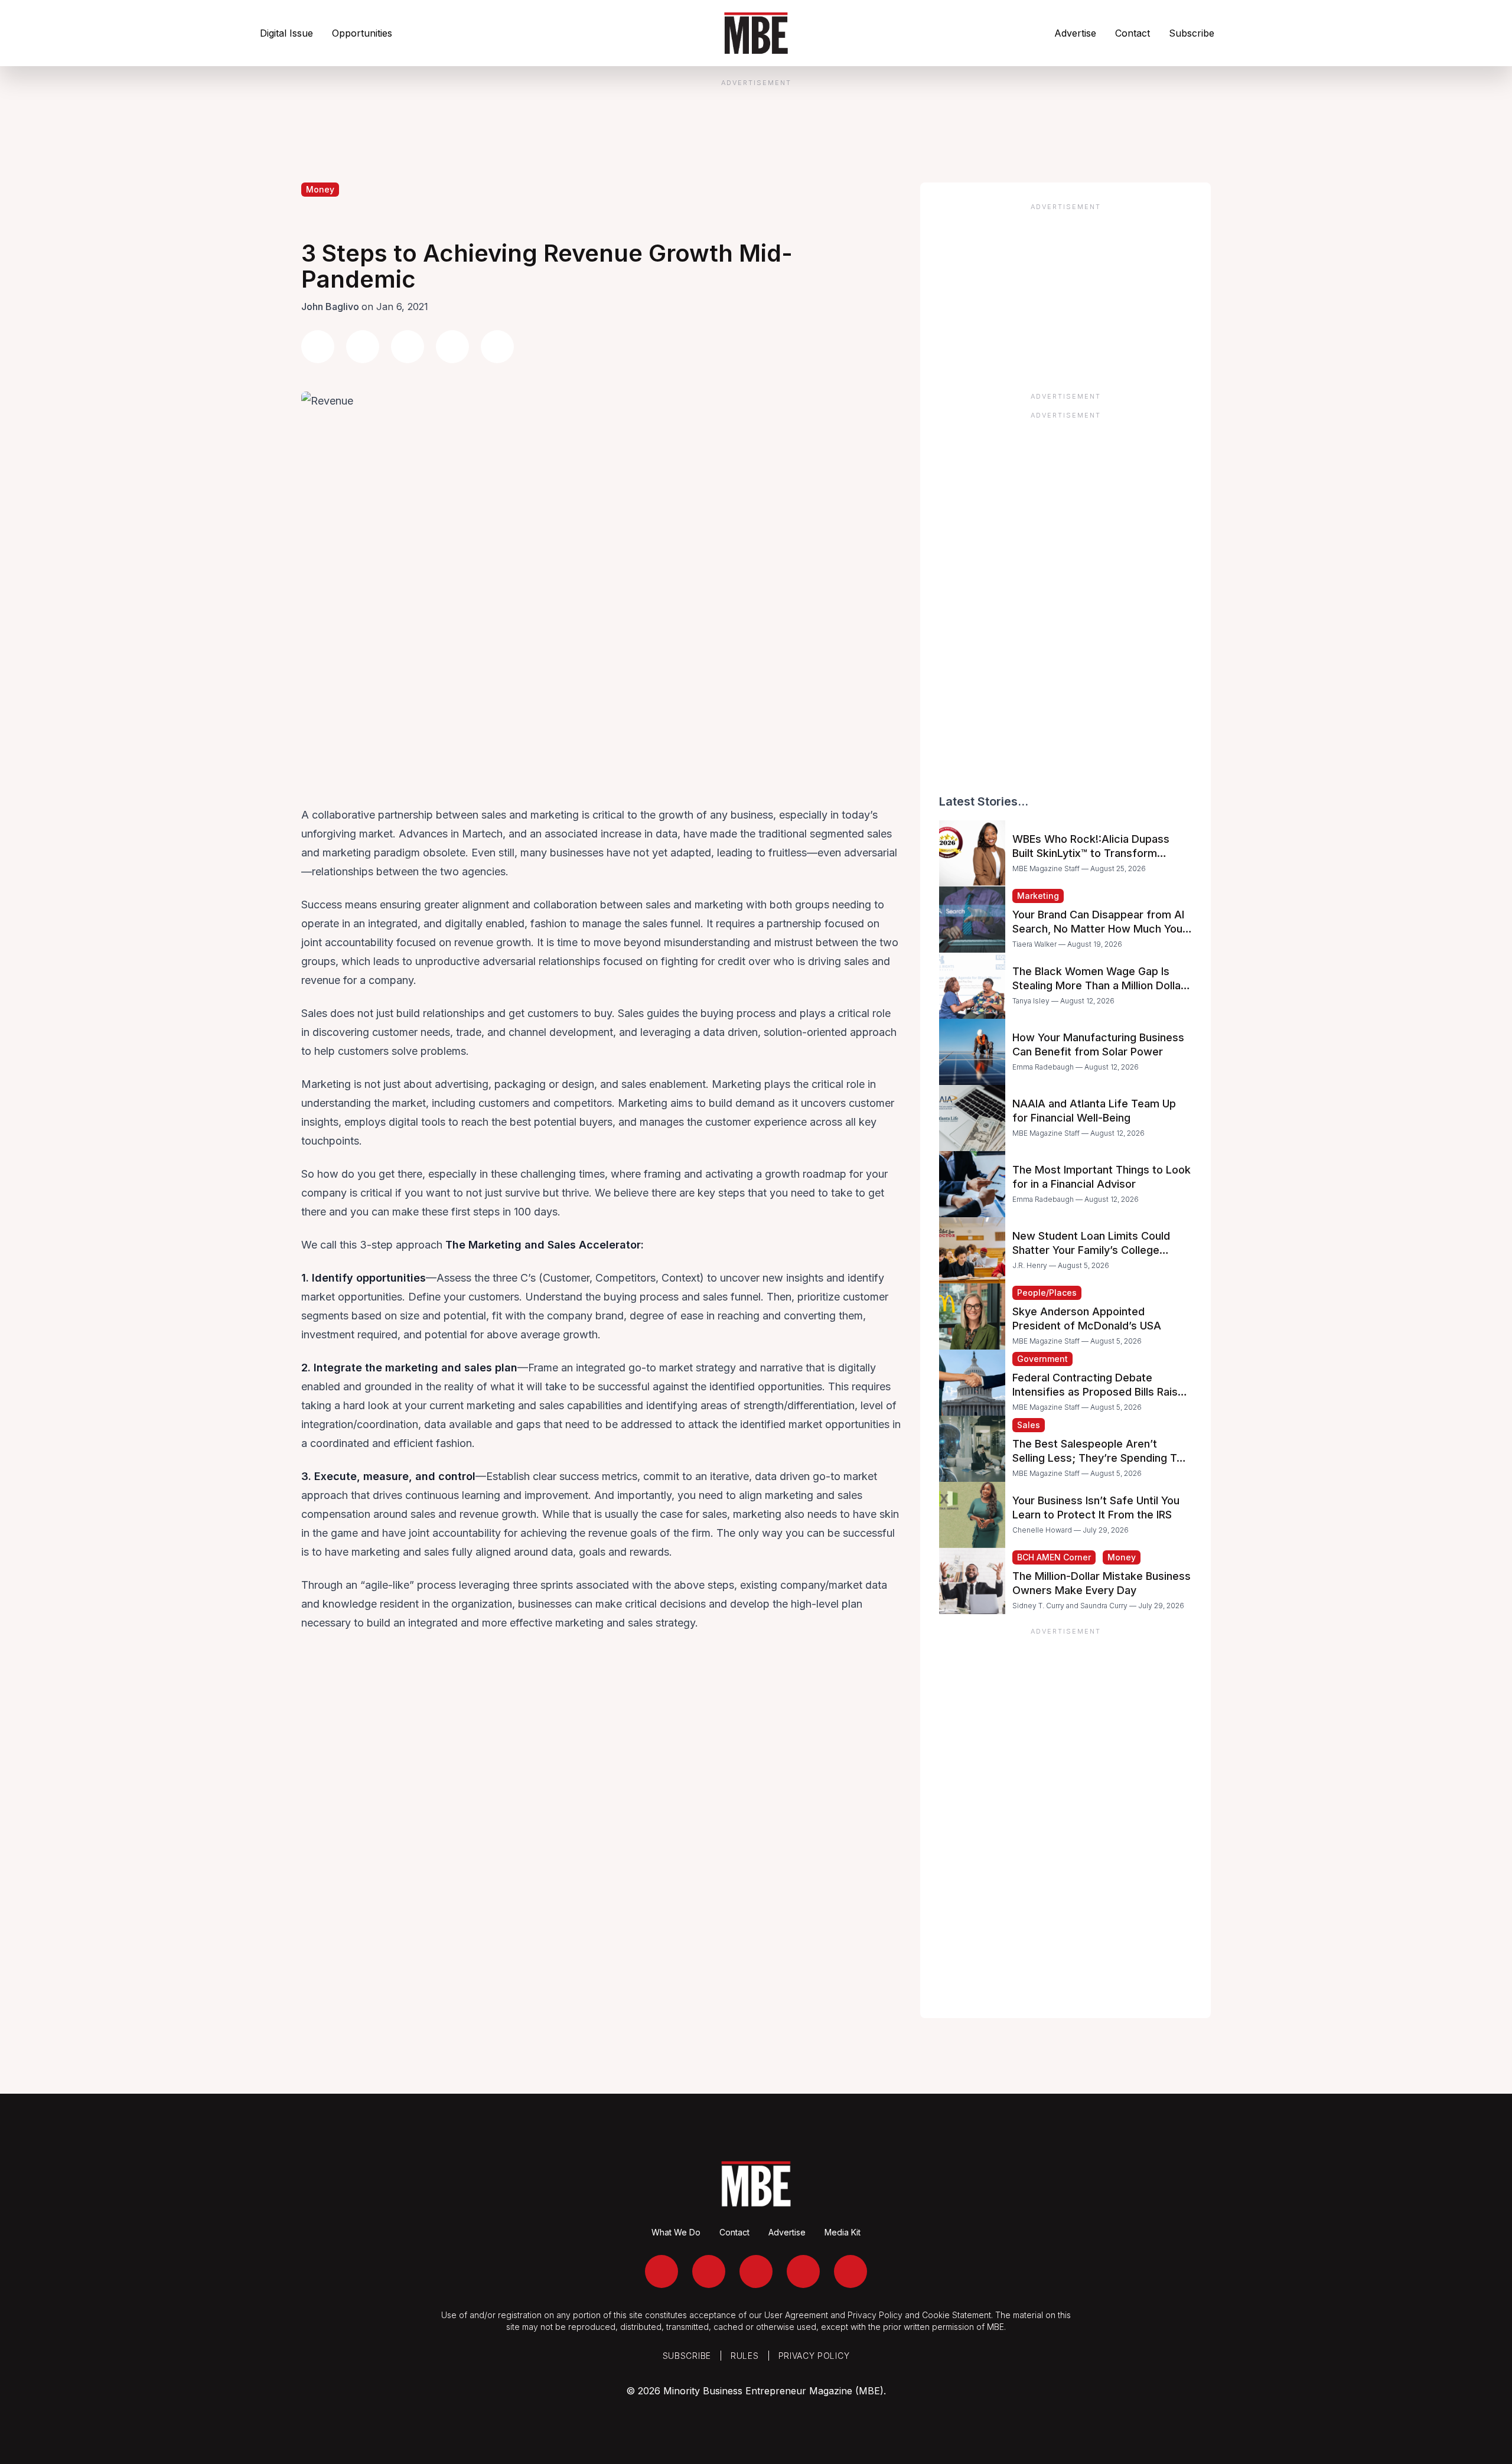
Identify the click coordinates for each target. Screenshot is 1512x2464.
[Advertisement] (1065, 294)
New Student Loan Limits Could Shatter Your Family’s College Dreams (1091, 1250)
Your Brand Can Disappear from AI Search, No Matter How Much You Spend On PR (1098, 929)
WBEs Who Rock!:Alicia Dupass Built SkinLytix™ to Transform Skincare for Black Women (1091, 853)
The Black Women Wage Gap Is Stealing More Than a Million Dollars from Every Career (1102, 985)
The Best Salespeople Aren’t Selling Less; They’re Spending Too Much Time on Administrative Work (1101, 1458)
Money (320, 189)
